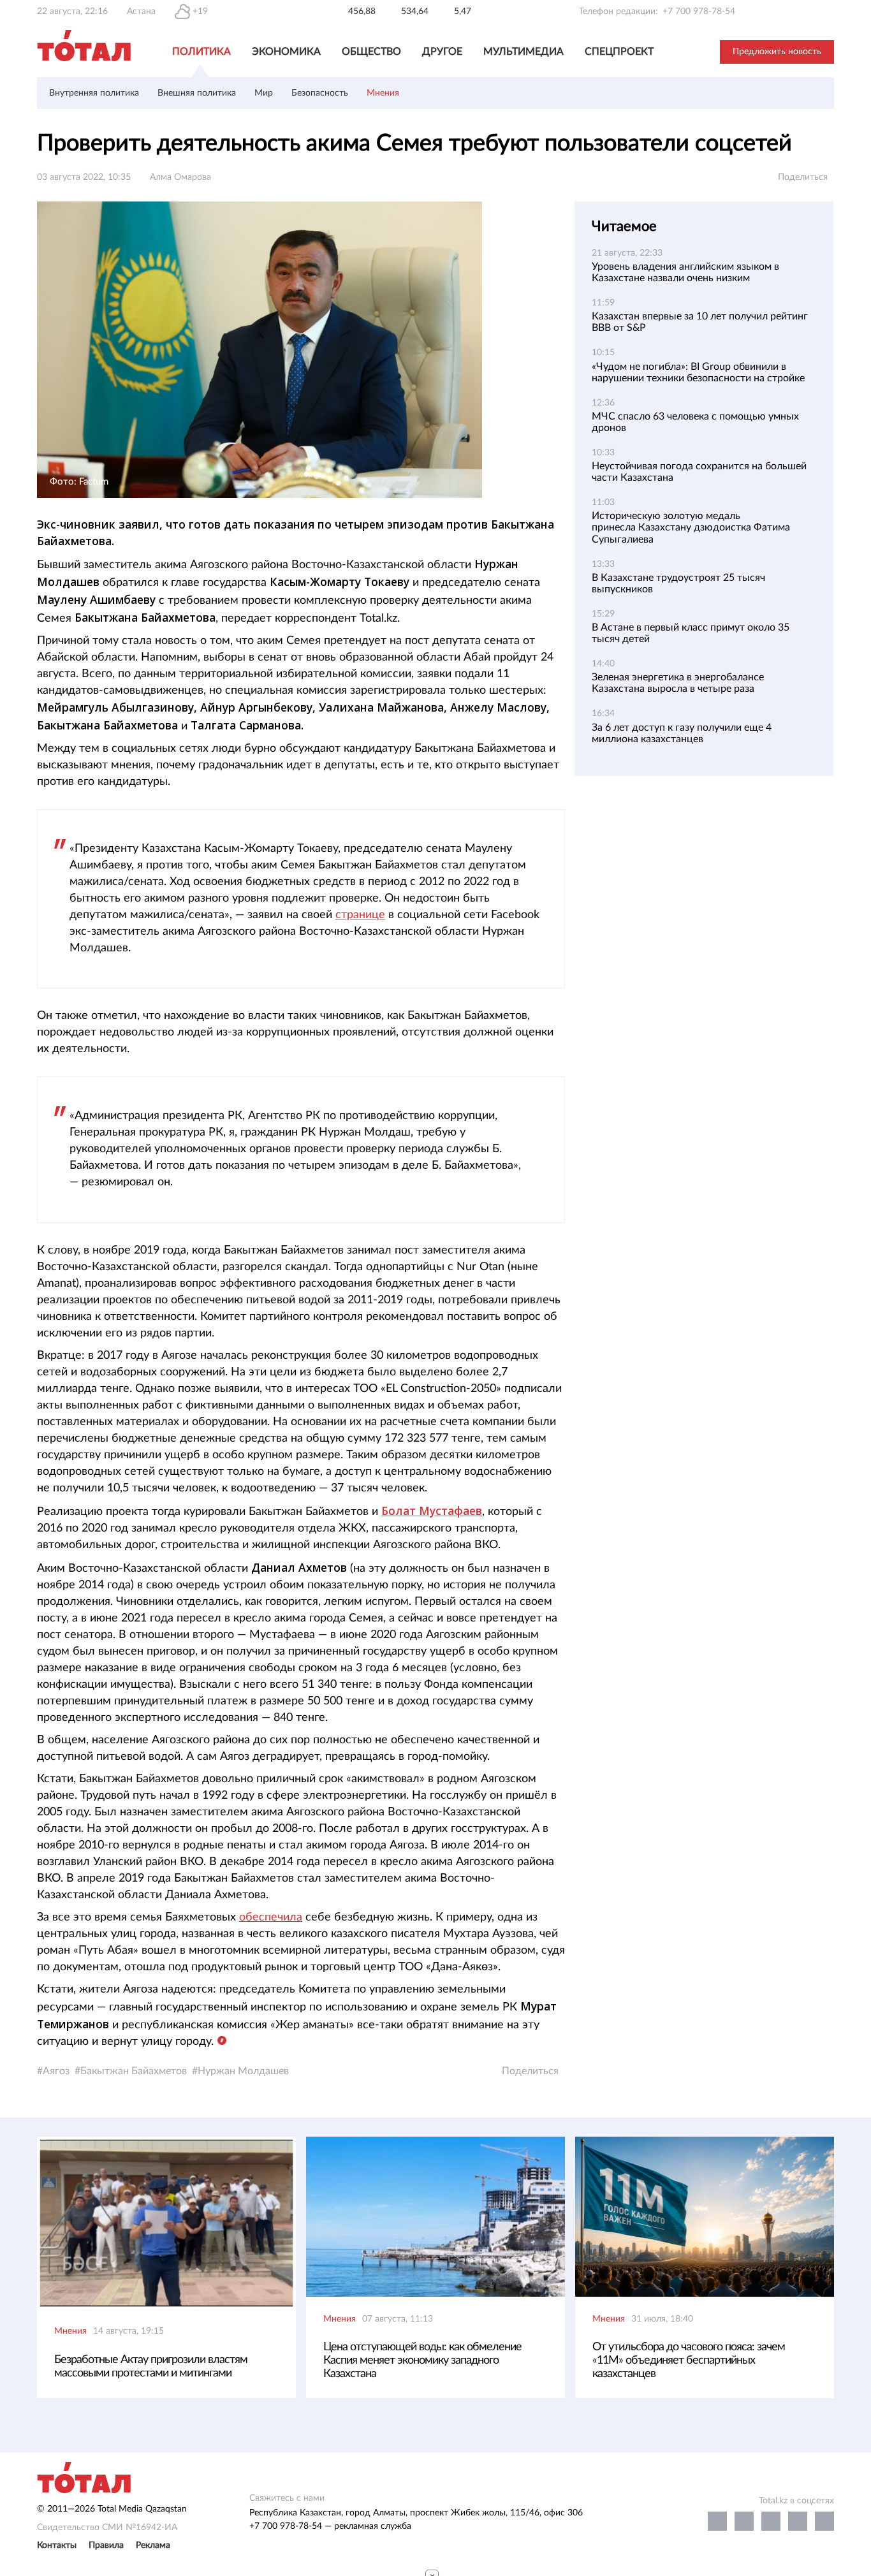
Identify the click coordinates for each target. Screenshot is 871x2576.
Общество (371, 52)
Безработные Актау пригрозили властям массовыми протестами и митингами (151, 2367)
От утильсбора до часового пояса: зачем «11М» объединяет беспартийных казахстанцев (689, 2360)
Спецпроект (619, 52)
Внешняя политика (197, 93)
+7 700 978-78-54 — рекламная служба (330, 2526)
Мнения (383, 93)
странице (360, 915)
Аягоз (56, 2071)
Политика (201, 52)
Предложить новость (777, 52)
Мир (264, 93)
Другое (442, 52)
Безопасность (320, 93)
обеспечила (271, 1917)
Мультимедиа (523, 52)
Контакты (57, 2545)
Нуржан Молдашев (243, 2071)
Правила (106, 2545)
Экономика (286, 52)
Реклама (153, 2545)
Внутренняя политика (94, 93)
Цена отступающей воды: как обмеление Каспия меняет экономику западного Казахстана (422, 2360)
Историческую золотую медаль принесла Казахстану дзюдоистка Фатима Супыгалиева (691, 527)
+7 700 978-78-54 (699, 11)
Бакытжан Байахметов (134, 2071)
